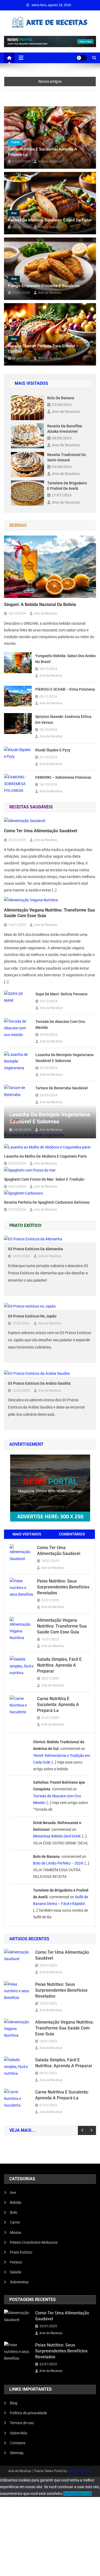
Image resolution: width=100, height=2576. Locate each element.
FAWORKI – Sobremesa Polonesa (63, 777)
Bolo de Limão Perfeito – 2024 (58, 1863)
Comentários (72, 1534)
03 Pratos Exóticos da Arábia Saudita (39, 1383)
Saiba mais (83, 2494)
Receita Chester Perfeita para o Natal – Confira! (43, 349)
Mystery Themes (79, 2471)
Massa (15, 2232)
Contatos (18, 2443)
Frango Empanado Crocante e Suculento (44, 286)
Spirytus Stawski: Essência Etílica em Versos (63, 720)
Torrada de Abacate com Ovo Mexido (60, 1025)
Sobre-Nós (19, 2433)
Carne (15, 142)
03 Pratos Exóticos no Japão (32, 1316)
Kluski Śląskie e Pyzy (53, 750)
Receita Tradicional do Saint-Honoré (67, 457)
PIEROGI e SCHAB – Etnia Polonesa (65, 689)
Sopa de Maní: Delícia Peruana (61, 994)
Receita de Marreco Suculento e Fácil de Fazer (50, 220)
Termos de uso (22, 2423)
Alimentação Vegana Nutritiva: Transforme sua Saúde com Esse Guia (49, 913)
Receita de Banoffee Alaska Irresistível (65, 429)
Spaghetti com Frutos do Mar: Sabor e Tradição (44, 1179)
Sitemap (17, 2453)
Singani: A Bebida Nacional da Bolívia (40, 605)
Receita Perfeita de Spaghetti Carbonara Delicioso (47, 1202)
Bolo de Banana (61, 398)
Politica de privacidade (28, 2413)
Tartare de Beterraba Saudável (62, 1088)
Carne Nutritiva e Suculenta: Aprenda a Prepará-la (43, 152)
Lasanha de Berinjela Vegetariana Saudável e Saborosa (65, 1058)
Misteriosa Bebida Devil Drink (57, 1836)
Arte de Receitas (50, 161)
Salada (16, 2272)
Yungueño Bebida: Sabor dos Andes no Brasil (65, 659)
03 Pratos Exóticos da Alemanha (35, 1249)
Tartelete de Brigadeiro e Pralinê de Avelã (67, 486)
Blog (14, 2403)
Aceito (68, 2494)
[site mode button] (82, 58)
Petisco (16, 2262)
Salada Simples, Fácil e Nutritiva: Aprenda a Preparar (59, 1665)
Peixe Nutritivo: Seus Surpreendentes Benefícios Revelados (63, 1587)
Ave (14, 213)
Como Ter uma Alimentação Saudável (41, 831)
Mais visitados (27, 1534)
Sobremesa (19, 2282)
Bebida (16, 2202)
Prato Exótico (21, 2252)
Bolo (14, 2212)
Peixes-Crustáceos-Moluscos (34, 2242)
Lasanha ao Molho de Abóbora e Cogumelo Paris (45, 1156)
